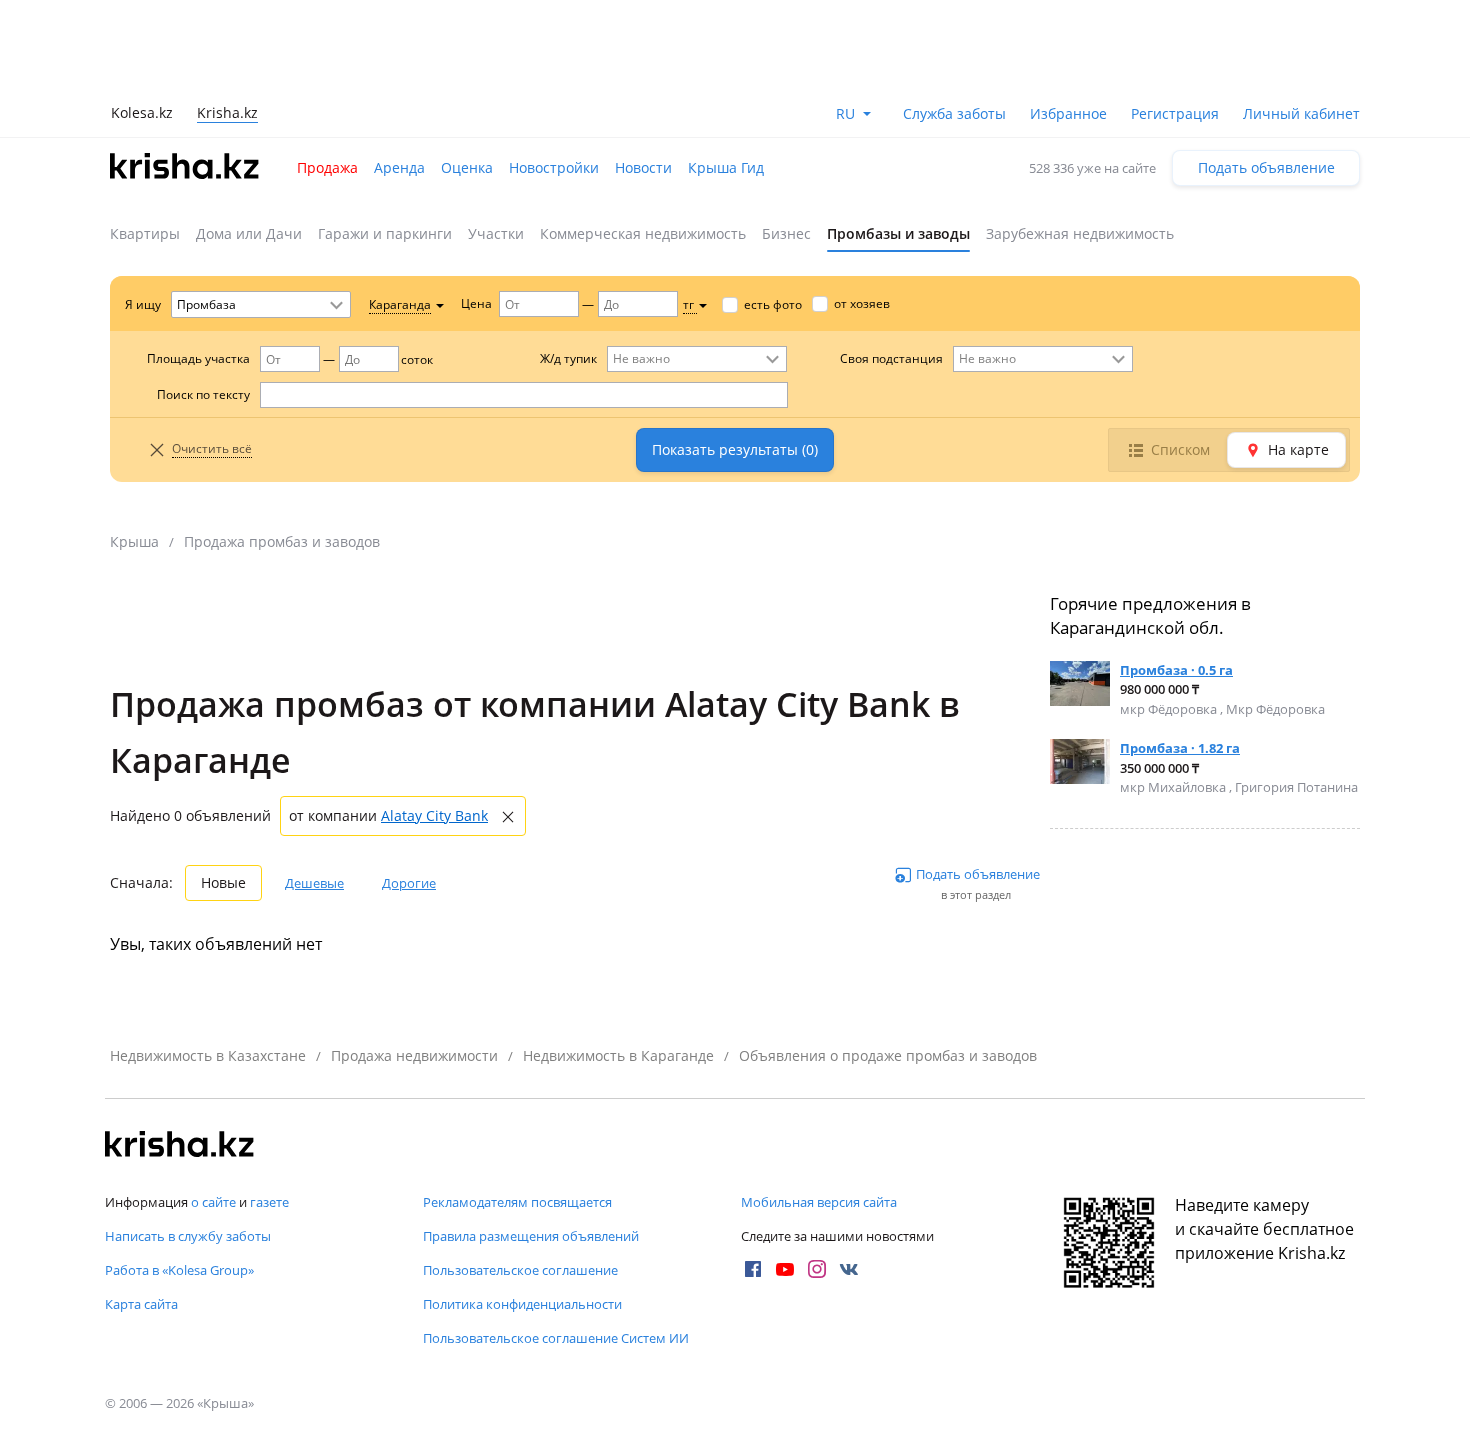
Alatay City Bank (434, 815)
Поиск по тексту (203, 394)
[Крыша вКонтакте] (849, 1269)
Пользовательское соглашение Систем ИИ (556, 1338)
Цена (476, 303)
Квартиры (145, 233)
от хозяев (862, 303)
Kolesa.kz (142, 112)
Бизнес (786, 233)
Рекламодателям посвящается (517, 1202)
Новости (643, 167)
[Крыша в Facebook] (753, 1269)
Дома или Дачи (249, 233)
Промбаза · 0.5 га (1176, 670)
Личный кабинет (1301, 113)
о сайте (213, 1202)
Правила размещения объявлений (531, 1236)
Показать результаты (735, 449)
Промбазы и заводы (898, 233)
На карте (1298, 449)
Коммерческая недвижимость (643, 233)
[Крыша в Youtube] (785, 1269)
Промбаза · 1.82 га (1180, 748)
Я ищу (143, 304)
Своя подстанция (891, 358)
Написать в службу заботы (188, 1236)
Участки (496, 233)
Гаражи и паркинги (385, 233)
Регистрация (1175, 113)
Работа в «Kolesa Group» (179, 1270)
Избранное (1068, 113)
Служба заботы (954, 113)
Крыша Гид (726, 167)
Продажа (327, 167)
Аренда (399, 167)
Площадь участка (198, 358)
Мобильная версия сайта (819, 1202)
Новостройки (554, 167)
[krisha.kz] (180, 1146)
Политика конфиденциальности (522, 1304)
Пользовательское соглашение (520, 1270)
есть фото (773, 304)
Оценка (467, 167)
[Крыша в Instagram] (817, 1269)
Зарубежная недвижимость (1080, 233)
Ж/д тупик (568, 358)
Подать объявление (1266, 167)
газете (269, 1202)
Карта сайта (141, 1304)
